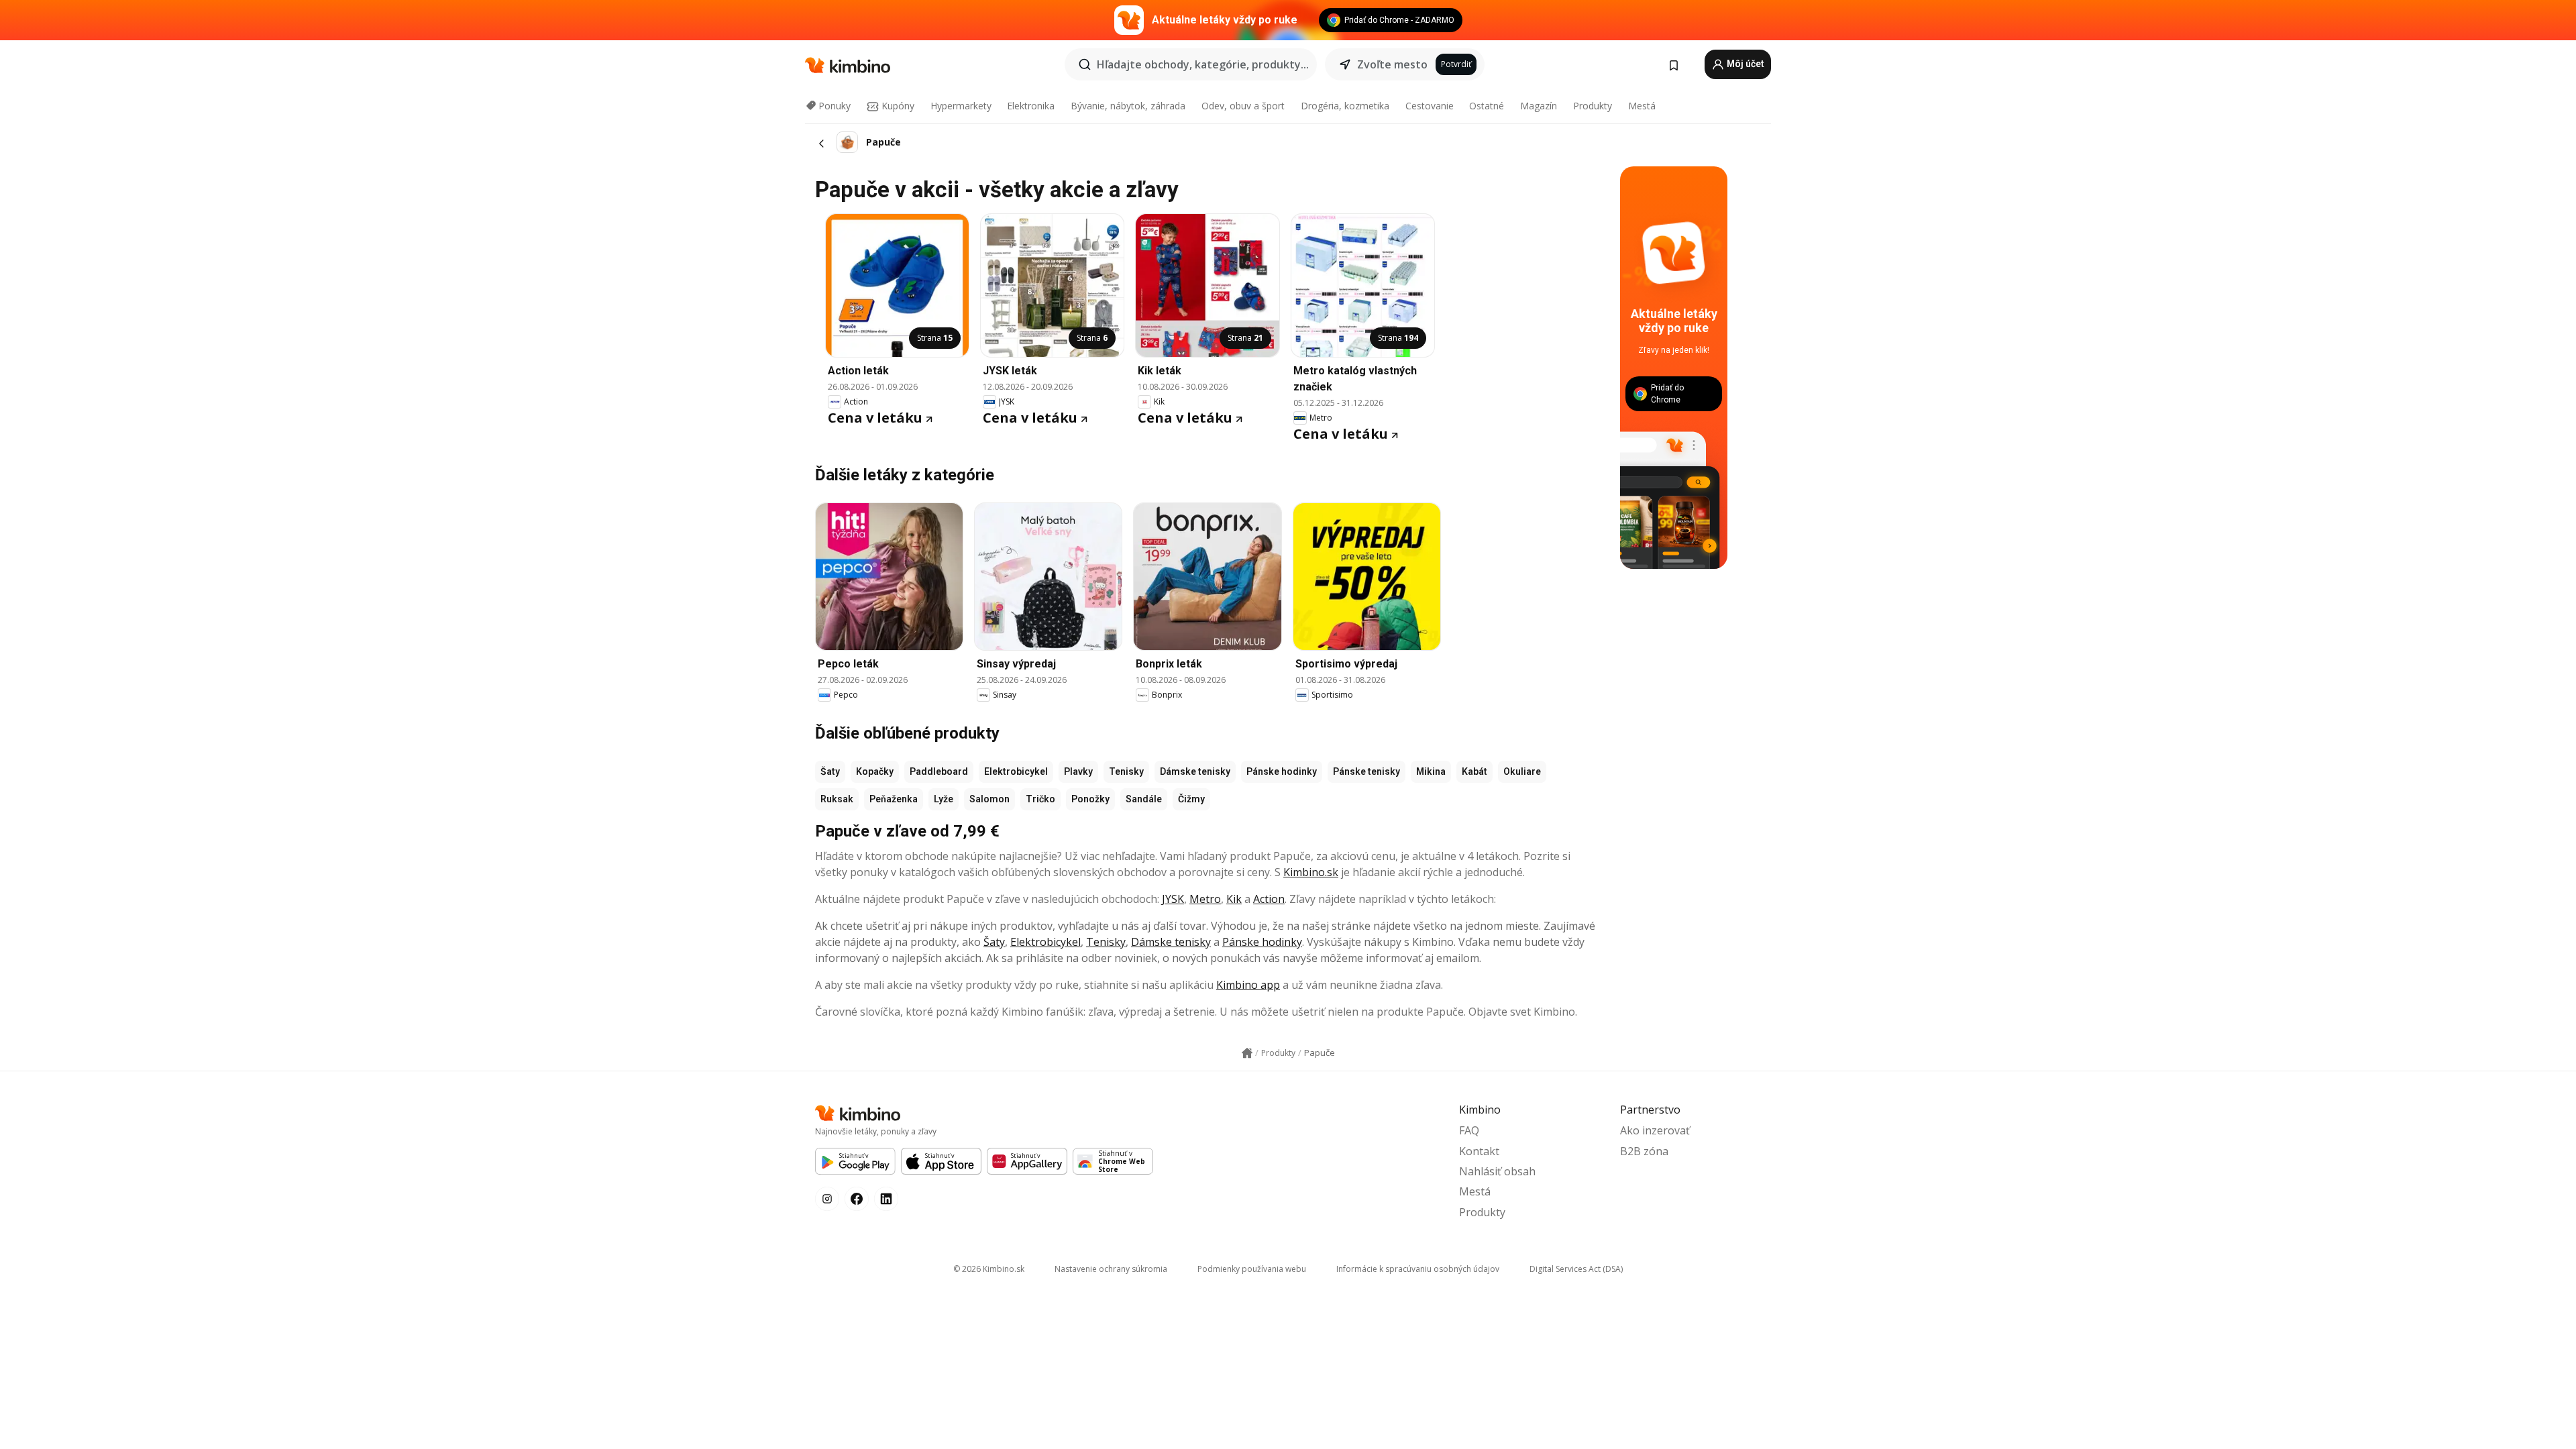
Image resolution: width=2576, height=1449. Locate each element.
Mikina (1431, 771)
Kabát (1474, 771)
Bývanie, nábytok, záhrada (1128, 106)
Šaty (830, 771)
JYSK (1173, 899)
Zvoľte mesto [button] (1392, 64)
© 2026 (989, 1269)
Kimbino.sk (1311, 872)
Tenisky (1126, 771)
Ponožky (1090, 799)
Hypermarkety (961, 106)
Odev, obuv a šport (1243, 106)
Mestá (1642, 106)
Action (1269, 899)
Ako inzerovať (1655, 1130)
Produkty (1593, 106)
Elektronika (1031, 106)
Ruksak (837, 799)
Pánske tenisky (1366, 771)
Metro (1205, 899)
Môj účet (1745, 64)
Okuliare (1522, 771)
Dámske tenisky (1195, 771)
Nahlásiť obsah (1497, 1171)
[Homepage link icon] (1247, 1053)
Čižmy (1191, 799)
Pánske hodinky (1282, 771)
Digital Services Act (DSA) (1576, 1269)
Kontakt (1479, 1151)
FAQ (1469, 1130)
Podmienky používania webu (1252, 1269)
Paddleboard (939, 771)
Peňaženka (894, 799)
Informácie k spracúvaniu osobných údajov (1418, 1269)
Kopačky (875, 771)
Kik (1234, 899)
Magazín (1539, 106)
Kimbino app (1248, 985)
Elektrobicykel (1016, 771)
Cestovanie (1430, 106)
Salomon (989, 799)
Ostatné (1487, 106)
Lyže (944, 799)
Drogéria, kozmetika (1345, 106)
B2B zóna (1644, 1151)
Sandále (1144, 799)
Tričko (1040, 799)
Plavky (1078, 771)
